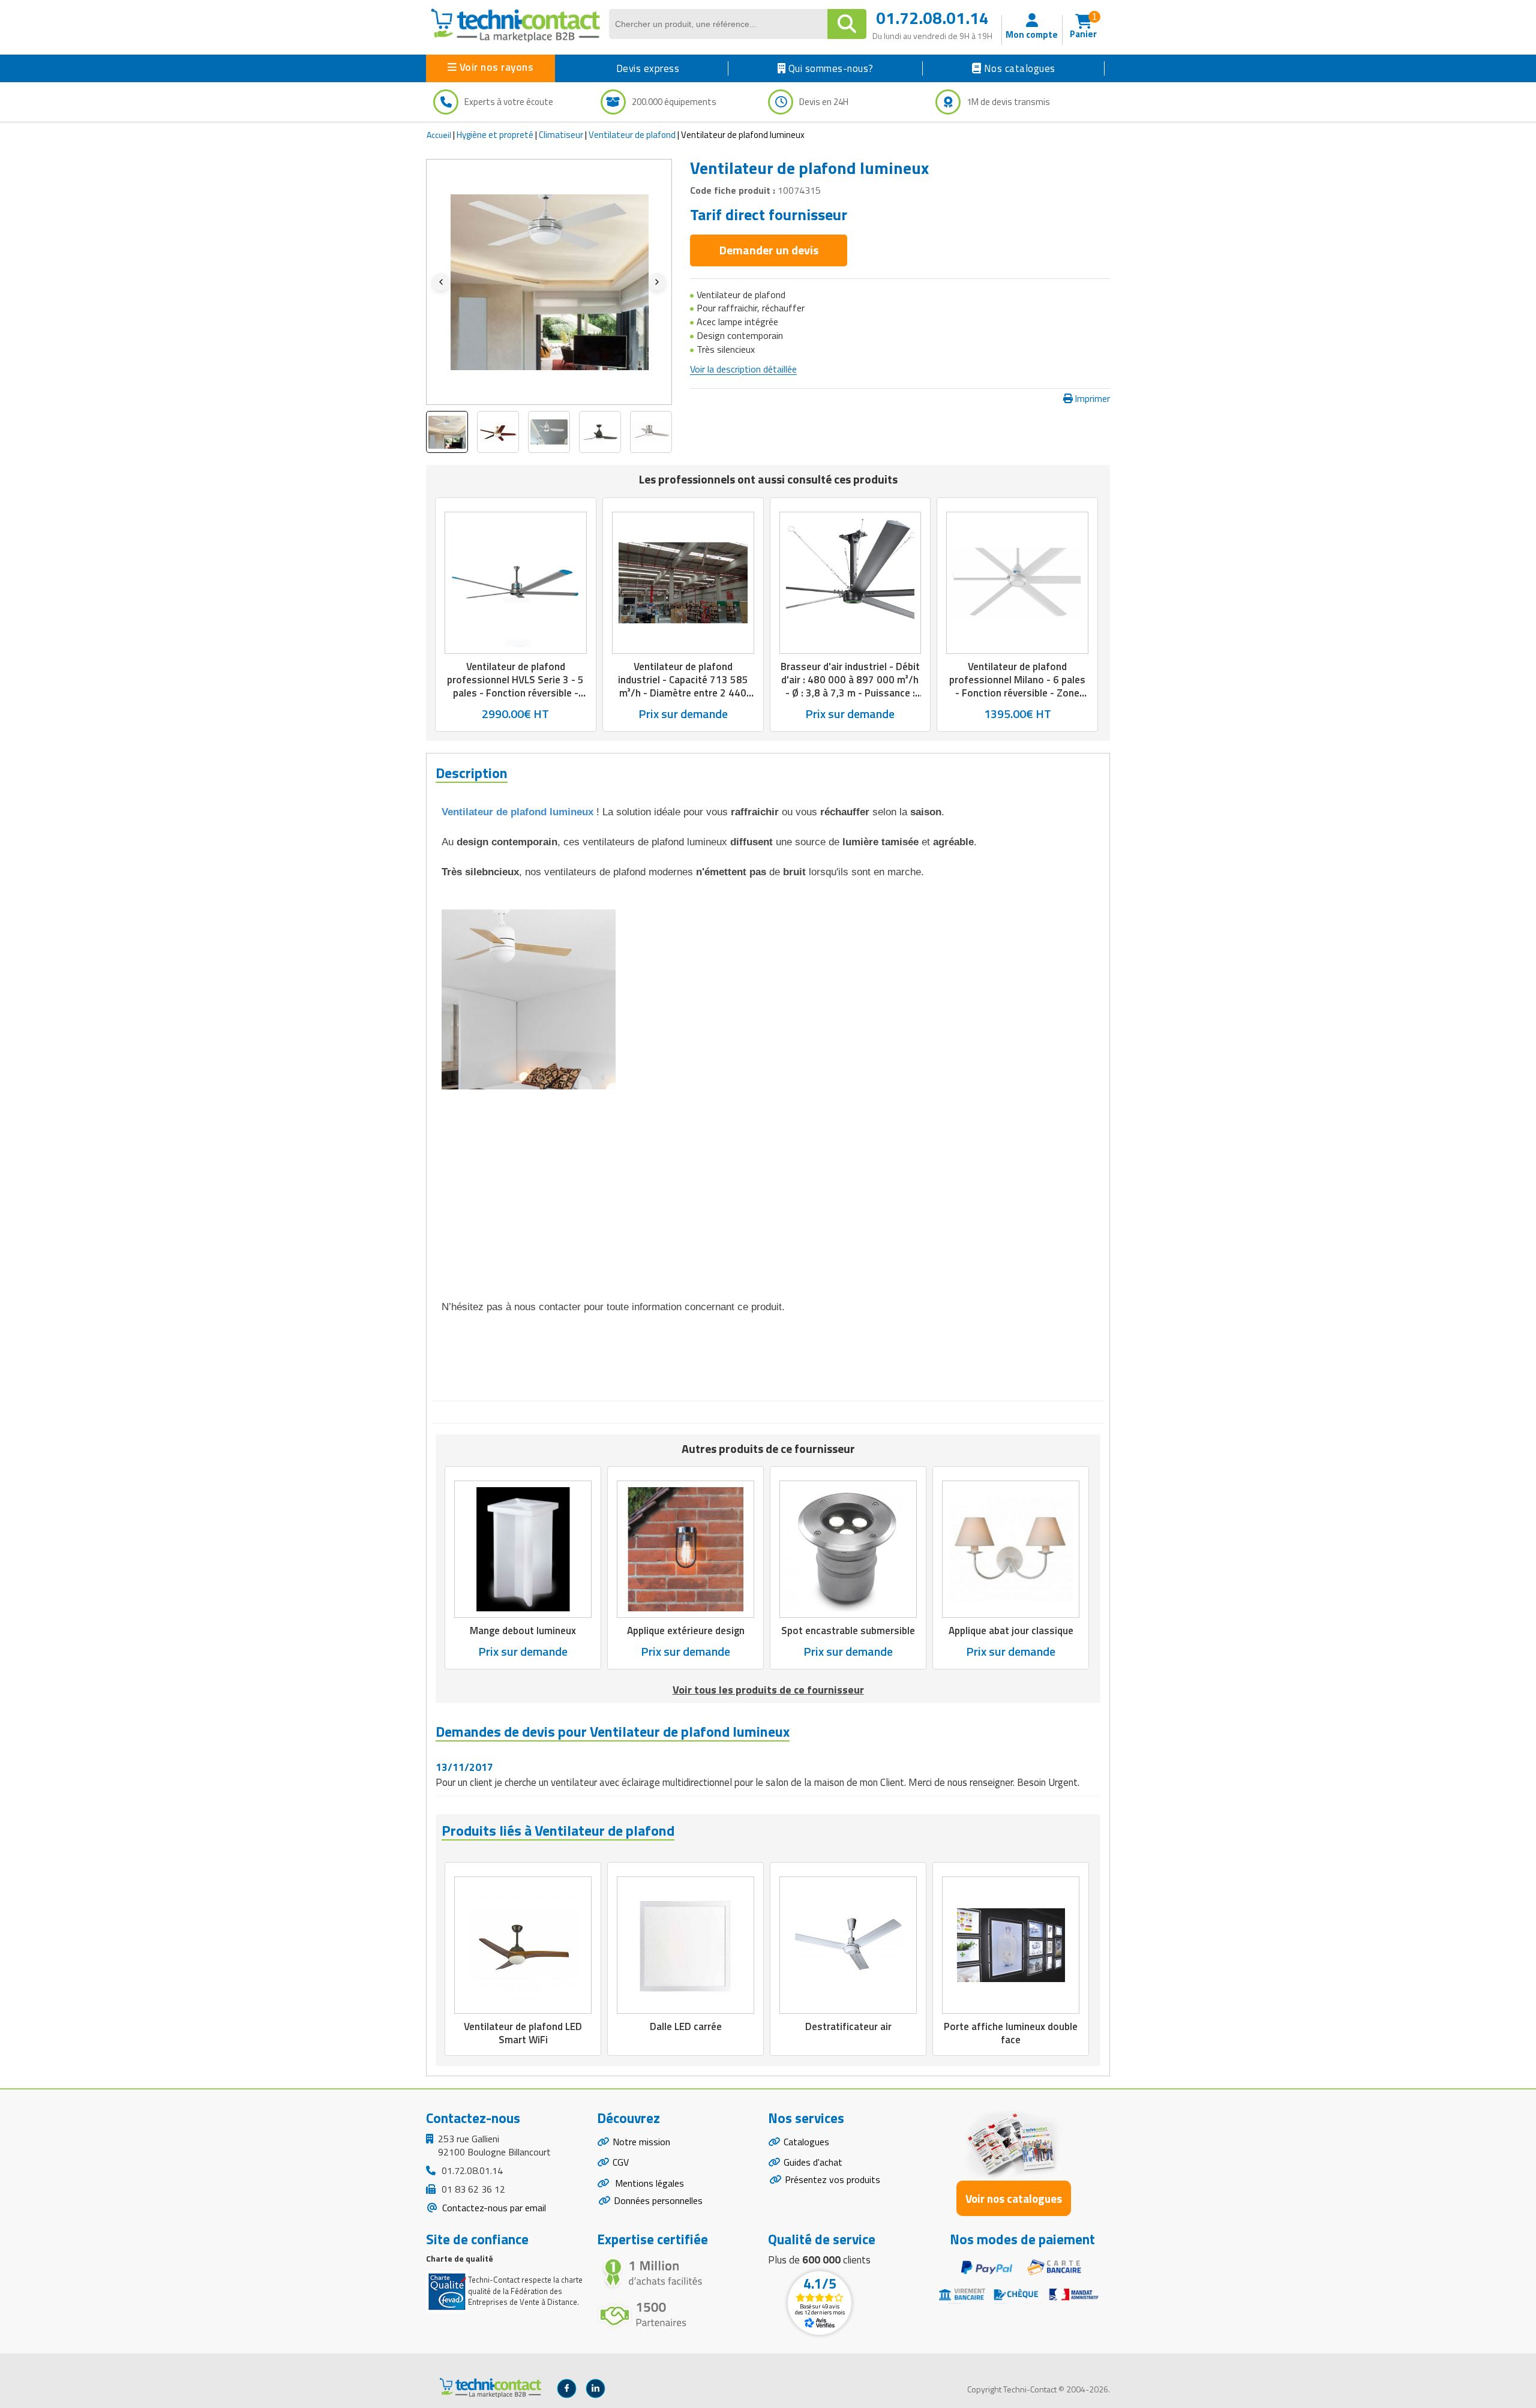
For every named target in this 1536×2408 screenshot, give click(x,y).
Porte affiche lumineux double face (1011, 2033)
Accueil (439, 135)
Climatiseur (561, 135)
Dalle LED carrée (686, 2026)
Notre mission (641, 2142)
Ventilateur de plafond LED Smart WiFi (523, 2033)
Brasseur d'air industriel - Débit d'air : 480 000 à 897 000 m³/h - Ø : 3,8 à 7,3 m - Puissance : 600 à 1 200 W (850, 686)
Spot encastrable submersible (848, 1631)
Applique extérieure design (686, 1631)
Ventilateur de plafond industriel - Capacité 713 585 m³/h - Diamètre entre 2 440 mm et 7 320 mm (683, 686)
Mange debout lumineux (523, 1631)
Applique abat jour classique (1011, 1631)
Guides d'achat (813, 2162)
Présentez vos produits (832, 2179)
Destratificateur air (848, 2026)
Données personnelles (658, 2200)
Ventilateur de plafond (632, 135)
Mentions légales (648, 2183)
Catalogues (806, 2142)
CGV (621, 2162)
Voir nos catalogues (1014, 2198)
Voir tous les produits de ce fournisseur (768, 1690)
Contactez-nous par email (493, 2208)
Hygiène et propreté (495, 135)
